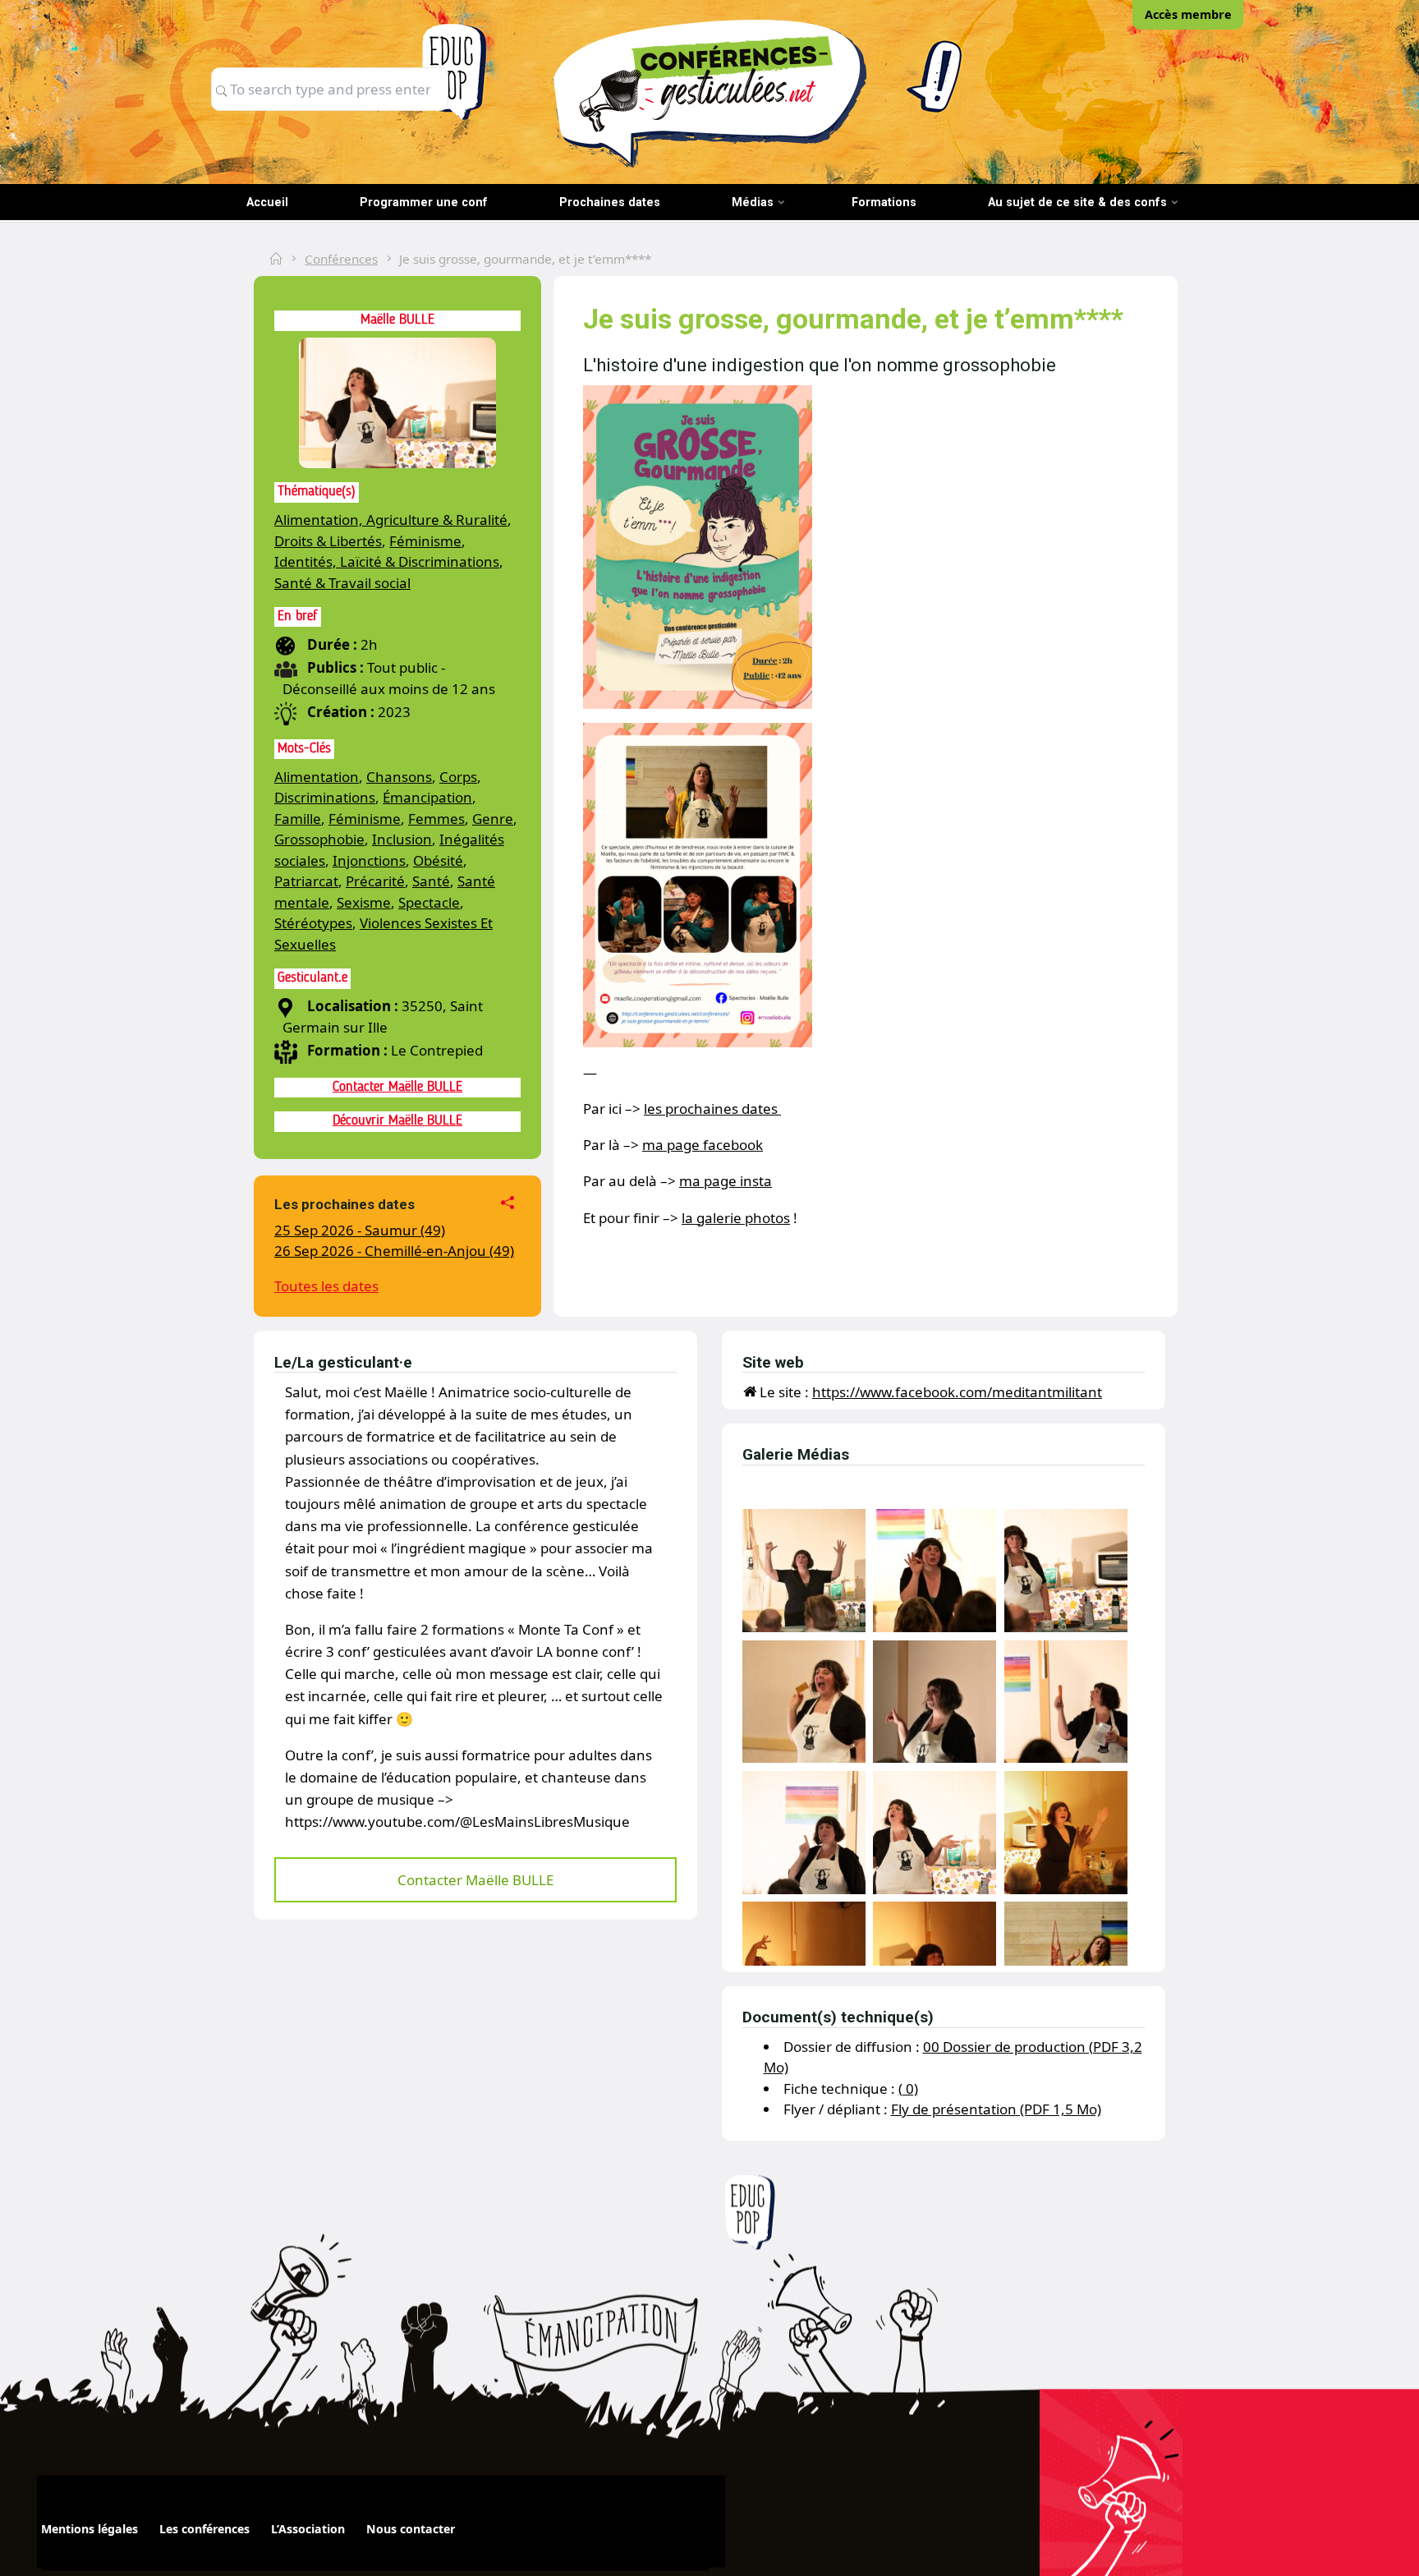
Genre (493, 819)
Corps (458, 777)
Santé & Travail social (342, 583)
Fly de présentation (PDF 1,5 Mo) (996, 2109)
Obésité (438, 860)
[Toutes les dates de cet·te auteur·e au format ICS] (511, 1206)
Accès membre (1188, 14)
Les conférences (204, 2529)
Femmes (436, 819)
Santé (431, 881)
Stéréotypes (313, 923)
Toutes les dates (326, 1286)
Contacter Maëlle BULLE (397, 1087)
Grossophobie (319, 839)
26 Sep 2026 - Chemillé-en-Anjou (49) (394, 1251)
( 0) (908, 2088)
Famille (298, 819)
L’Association (308, 2529)
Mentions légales (90, 2529)
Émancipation (427, 797)
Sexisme (364, 902)
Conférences (341, 259)
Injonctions (369, 860)
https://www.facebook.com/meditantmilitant (957, 1392)
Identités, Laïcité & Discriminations (387, 561)
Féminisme (425, 541)
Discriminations (325, 797)
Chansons (399, 777)
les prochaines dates (712, 1109)
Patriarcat (306, 881)
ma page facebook (703, 1145)
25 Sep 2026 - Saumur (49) (360, 1230)
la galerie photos (736, 1218)
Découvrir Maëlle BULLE (397, 1121)
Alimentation (317, 777)
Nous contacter (411, 2529)
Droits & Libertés (328, 541)
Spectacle (429, 902)
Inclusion (402, 839)
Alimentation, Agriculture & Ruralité (391, 520)
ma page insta (726, 1181)
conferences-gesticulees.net (709, 93)
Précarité (375, 881)
